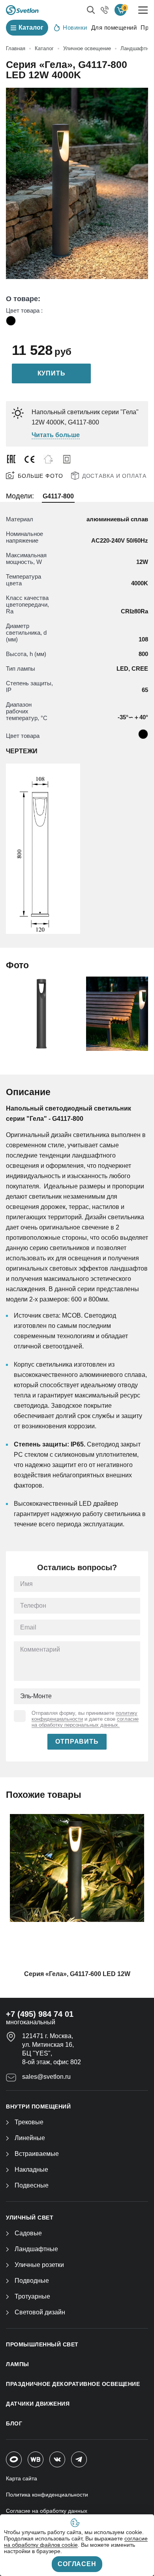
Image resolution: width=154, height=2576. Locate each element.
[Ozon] (14, 2459)
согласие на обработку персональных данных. (85, 1722)
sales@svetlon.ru (46, 2077)
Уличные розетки (39, 2265)
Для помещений (114, 27)
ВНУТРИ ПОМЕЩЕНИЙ (38, 2106)
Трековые (29, 2122)
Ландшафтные (36, 2249)
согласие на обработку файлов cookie (76, 2542)
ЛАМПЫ (18, 2364)
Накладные (31, 2170)
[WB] (36, 2459)
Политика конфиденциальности (47, 2495)
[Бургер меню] (143, 10)
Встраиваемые (37, 2154)
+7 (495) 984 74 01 (40, 2014)
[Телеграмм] (79, 2459)
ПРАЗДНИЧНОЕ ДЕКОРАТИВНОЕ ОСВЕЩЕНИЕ (73, 2384)
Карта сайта (22, 2478)
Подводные (32, 2281)
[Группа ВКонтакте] (57, 2459)
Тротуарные (32, 2296)
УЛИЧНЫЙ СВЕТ (30, 2218)
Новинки (75, 27)
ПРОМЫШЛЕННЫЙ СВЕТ (42, 2344)
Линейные (30, 2138)
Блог (14, 2423)
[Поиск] (91, 10)
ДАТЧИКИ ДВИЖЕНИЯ (38, 2404)
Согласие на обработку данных (47, 2511)
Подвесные (32, 2185)
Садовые (28, 2233)
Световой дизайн (40, 2312)
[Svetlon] (22, 10)
